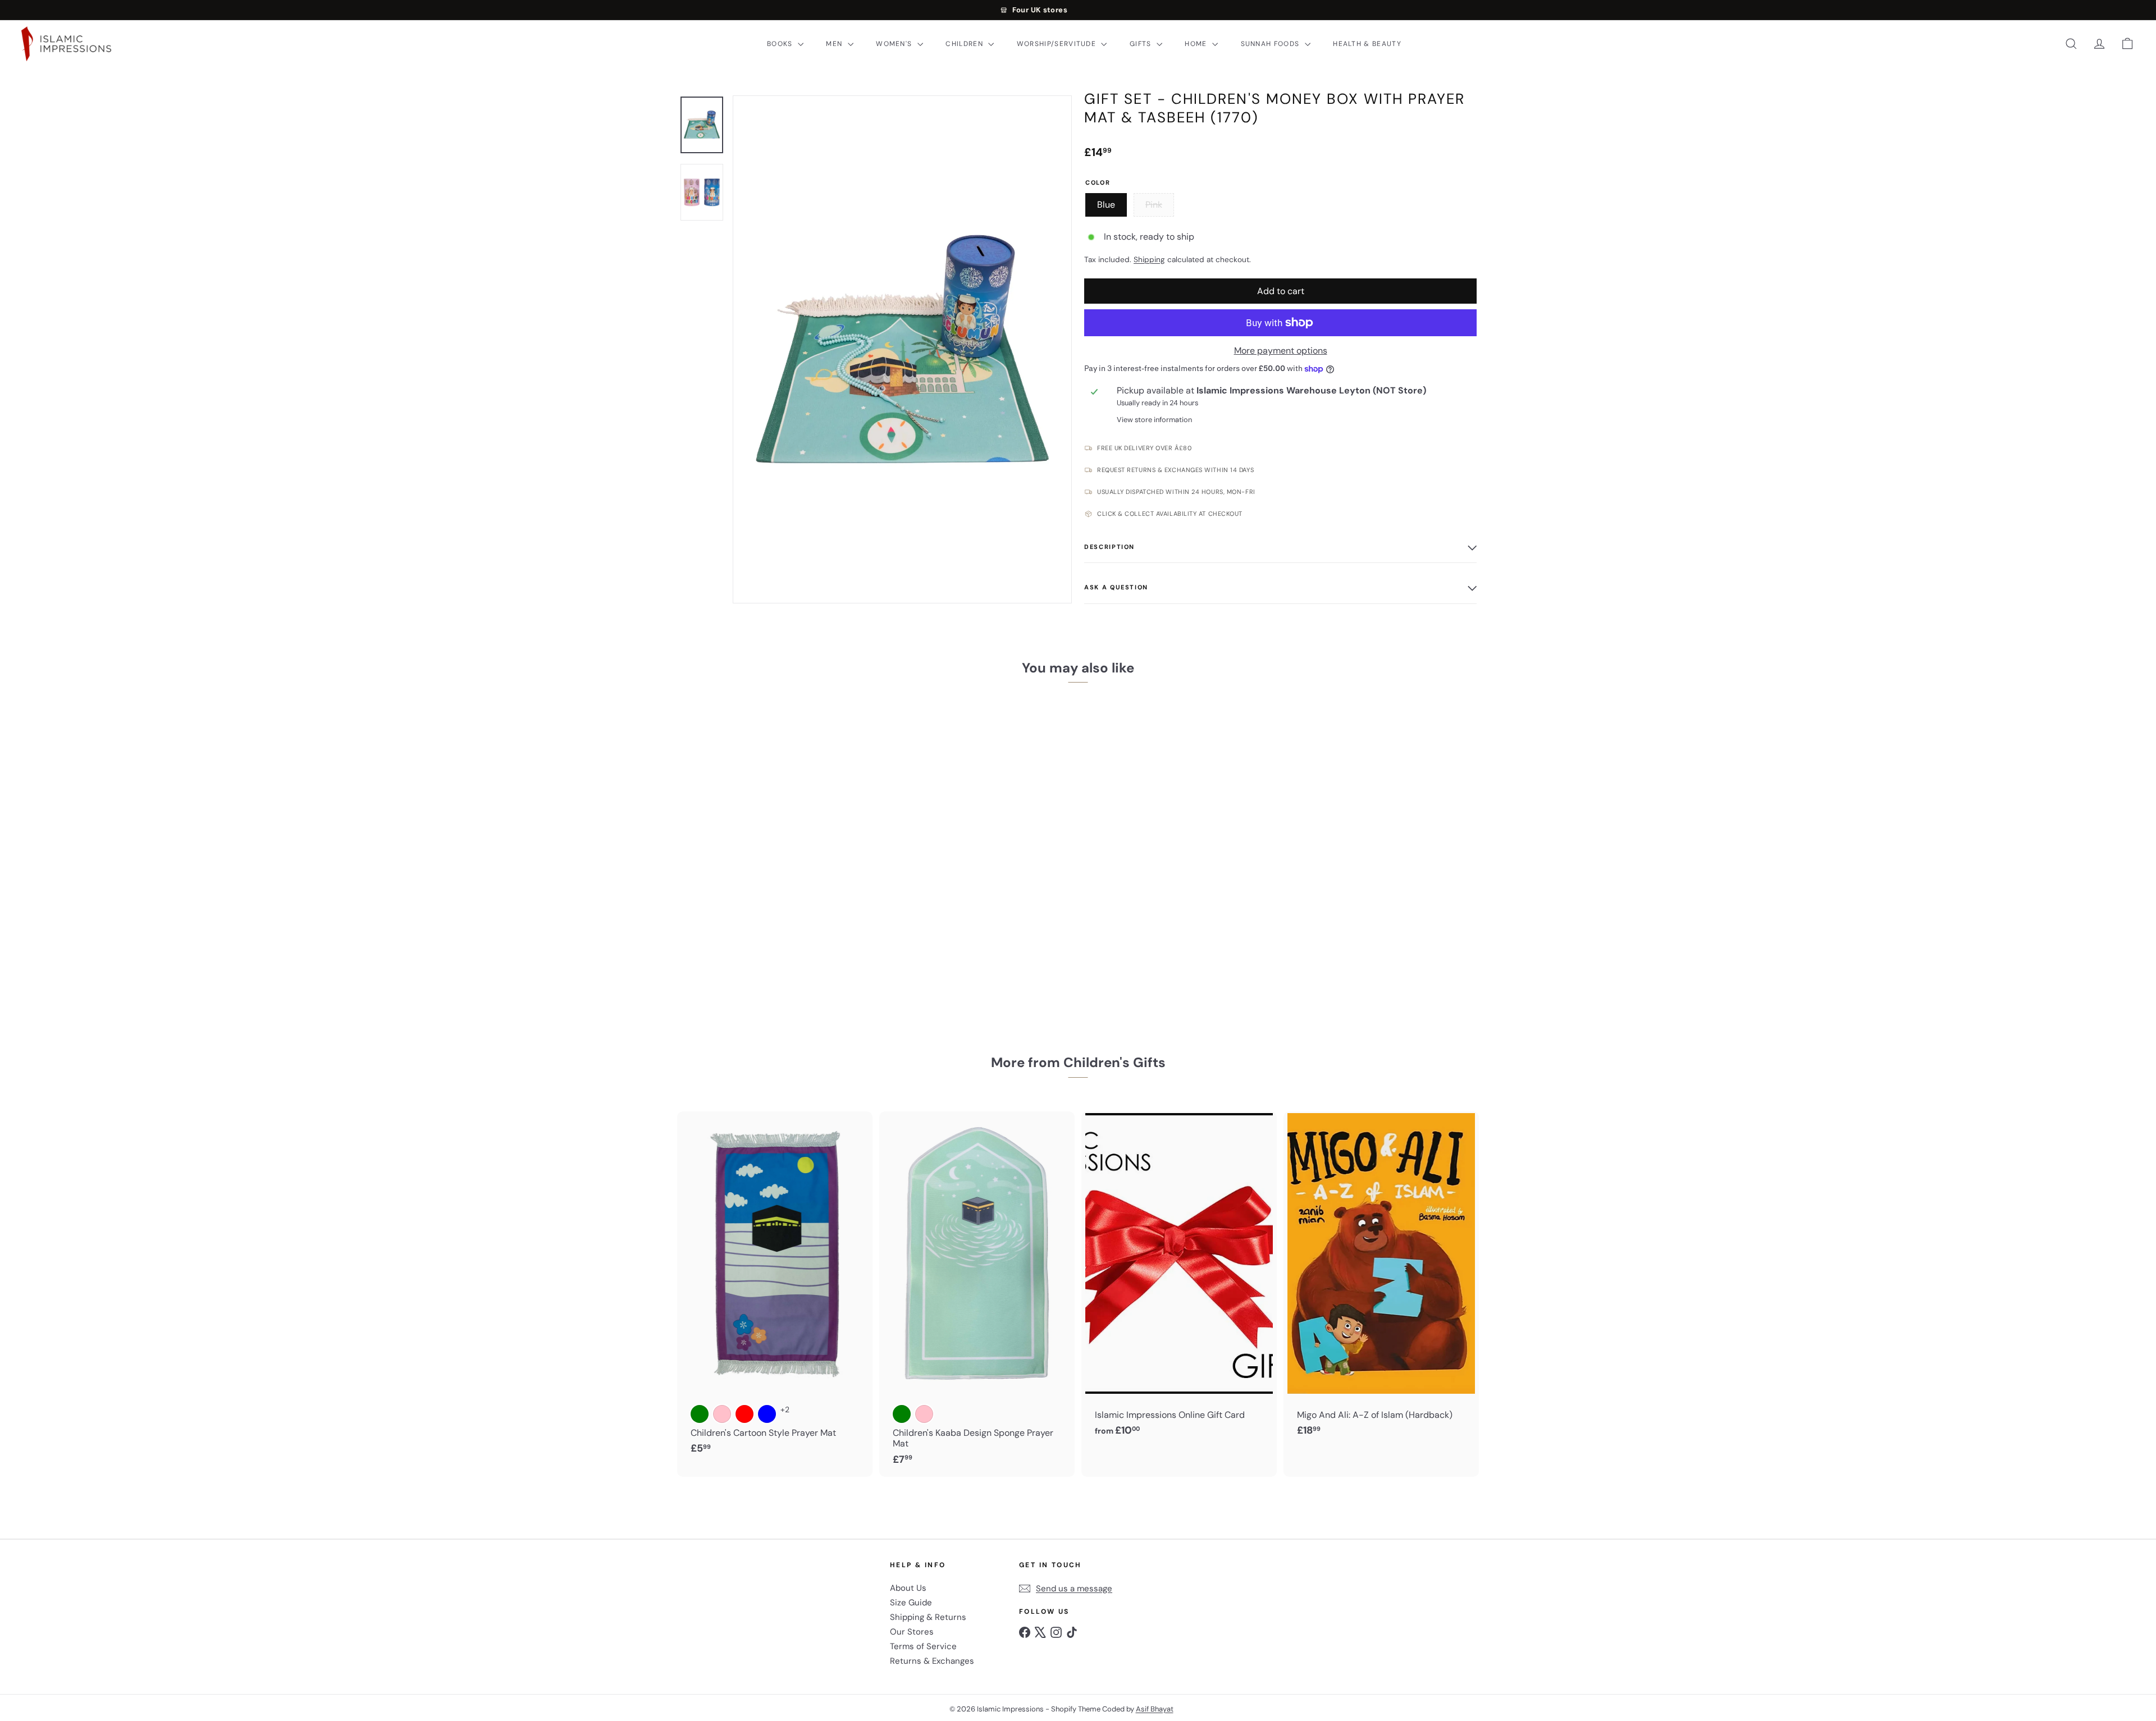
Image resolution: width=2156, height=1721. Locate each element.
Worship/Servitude (1058, 44)
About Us (908, 1588)
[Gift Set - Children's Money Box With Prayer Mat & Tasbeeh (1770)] (741, 855)
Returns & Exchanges (932, 1661)
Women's (895, 44)
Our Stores (912, 1632)
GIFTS (1142, 44)
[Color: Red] (744, 1414)
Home (1197, 44)
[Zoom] (902, 349)
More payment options (1281, 351)
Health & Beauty (1367, 44)
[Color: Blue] (700, 919)
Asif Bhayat (1155, 1709)
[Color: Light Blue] (767, 1414)
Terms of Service (923, 1646)
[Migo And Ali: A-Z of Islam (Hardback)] (1381, 1280)
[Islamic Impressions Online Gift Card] (1179, 1280)
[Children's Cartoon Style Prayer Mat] (775, 1289)
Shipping (1149, 260)
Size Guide (911, 1603)
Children (965, 44)
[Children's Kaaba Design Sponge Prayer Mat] (977, 1294)
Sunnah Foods (1271, 44)
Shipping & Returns (928, 1617)
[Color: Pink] (722, 919)
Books (781, 44)
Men (835, 44)
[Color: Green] (700, 1414)
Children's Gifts (1114, 1062)
